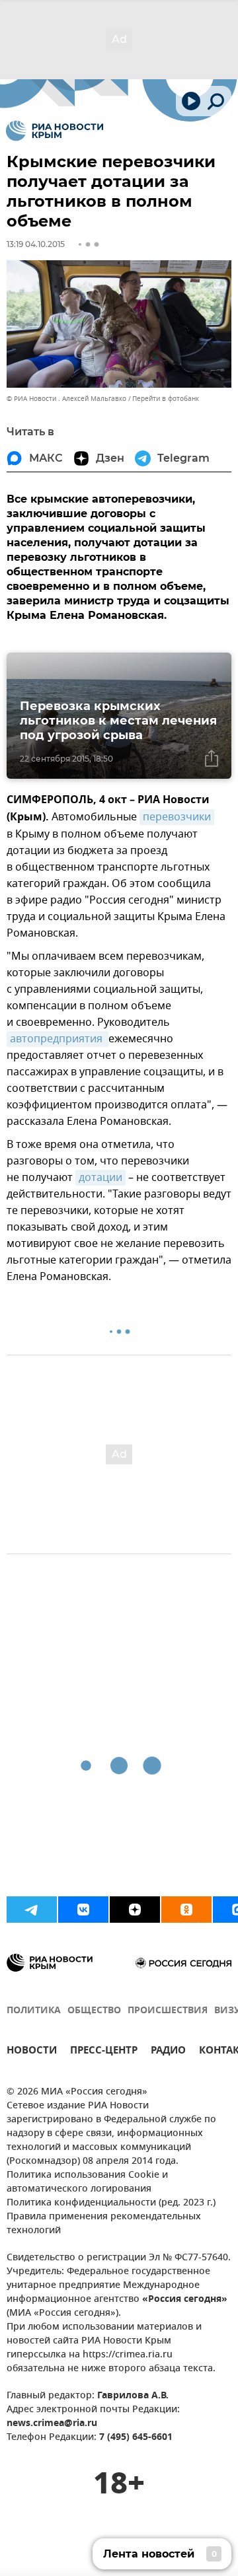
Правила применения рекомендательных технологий (104, 2224)
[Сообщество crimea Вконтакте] (83, 1910)
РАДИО (168, 2052)
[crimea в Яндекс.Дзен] (135, 1910)
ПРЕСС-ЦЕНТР (104, 2052)
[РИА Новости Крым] (55, 131)
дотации (100, 1178)
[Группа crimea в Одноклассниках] (186, 1910)
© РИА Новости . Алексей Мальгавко (66, 399)
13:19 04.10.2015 (36, 244)
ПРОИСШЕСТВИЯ (168, 2011)
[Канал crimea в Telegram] (32, 1910)
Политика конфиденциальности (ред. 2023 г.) (111, 2203)
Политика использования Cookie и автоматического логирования (87, 2182)
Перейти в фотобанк (166, 399)
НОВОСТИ (32, 2052)
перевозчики (177, 817)
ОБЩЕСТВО (94, 2011)
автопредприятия (58, 1039)
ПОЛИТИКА (34, 2011)
